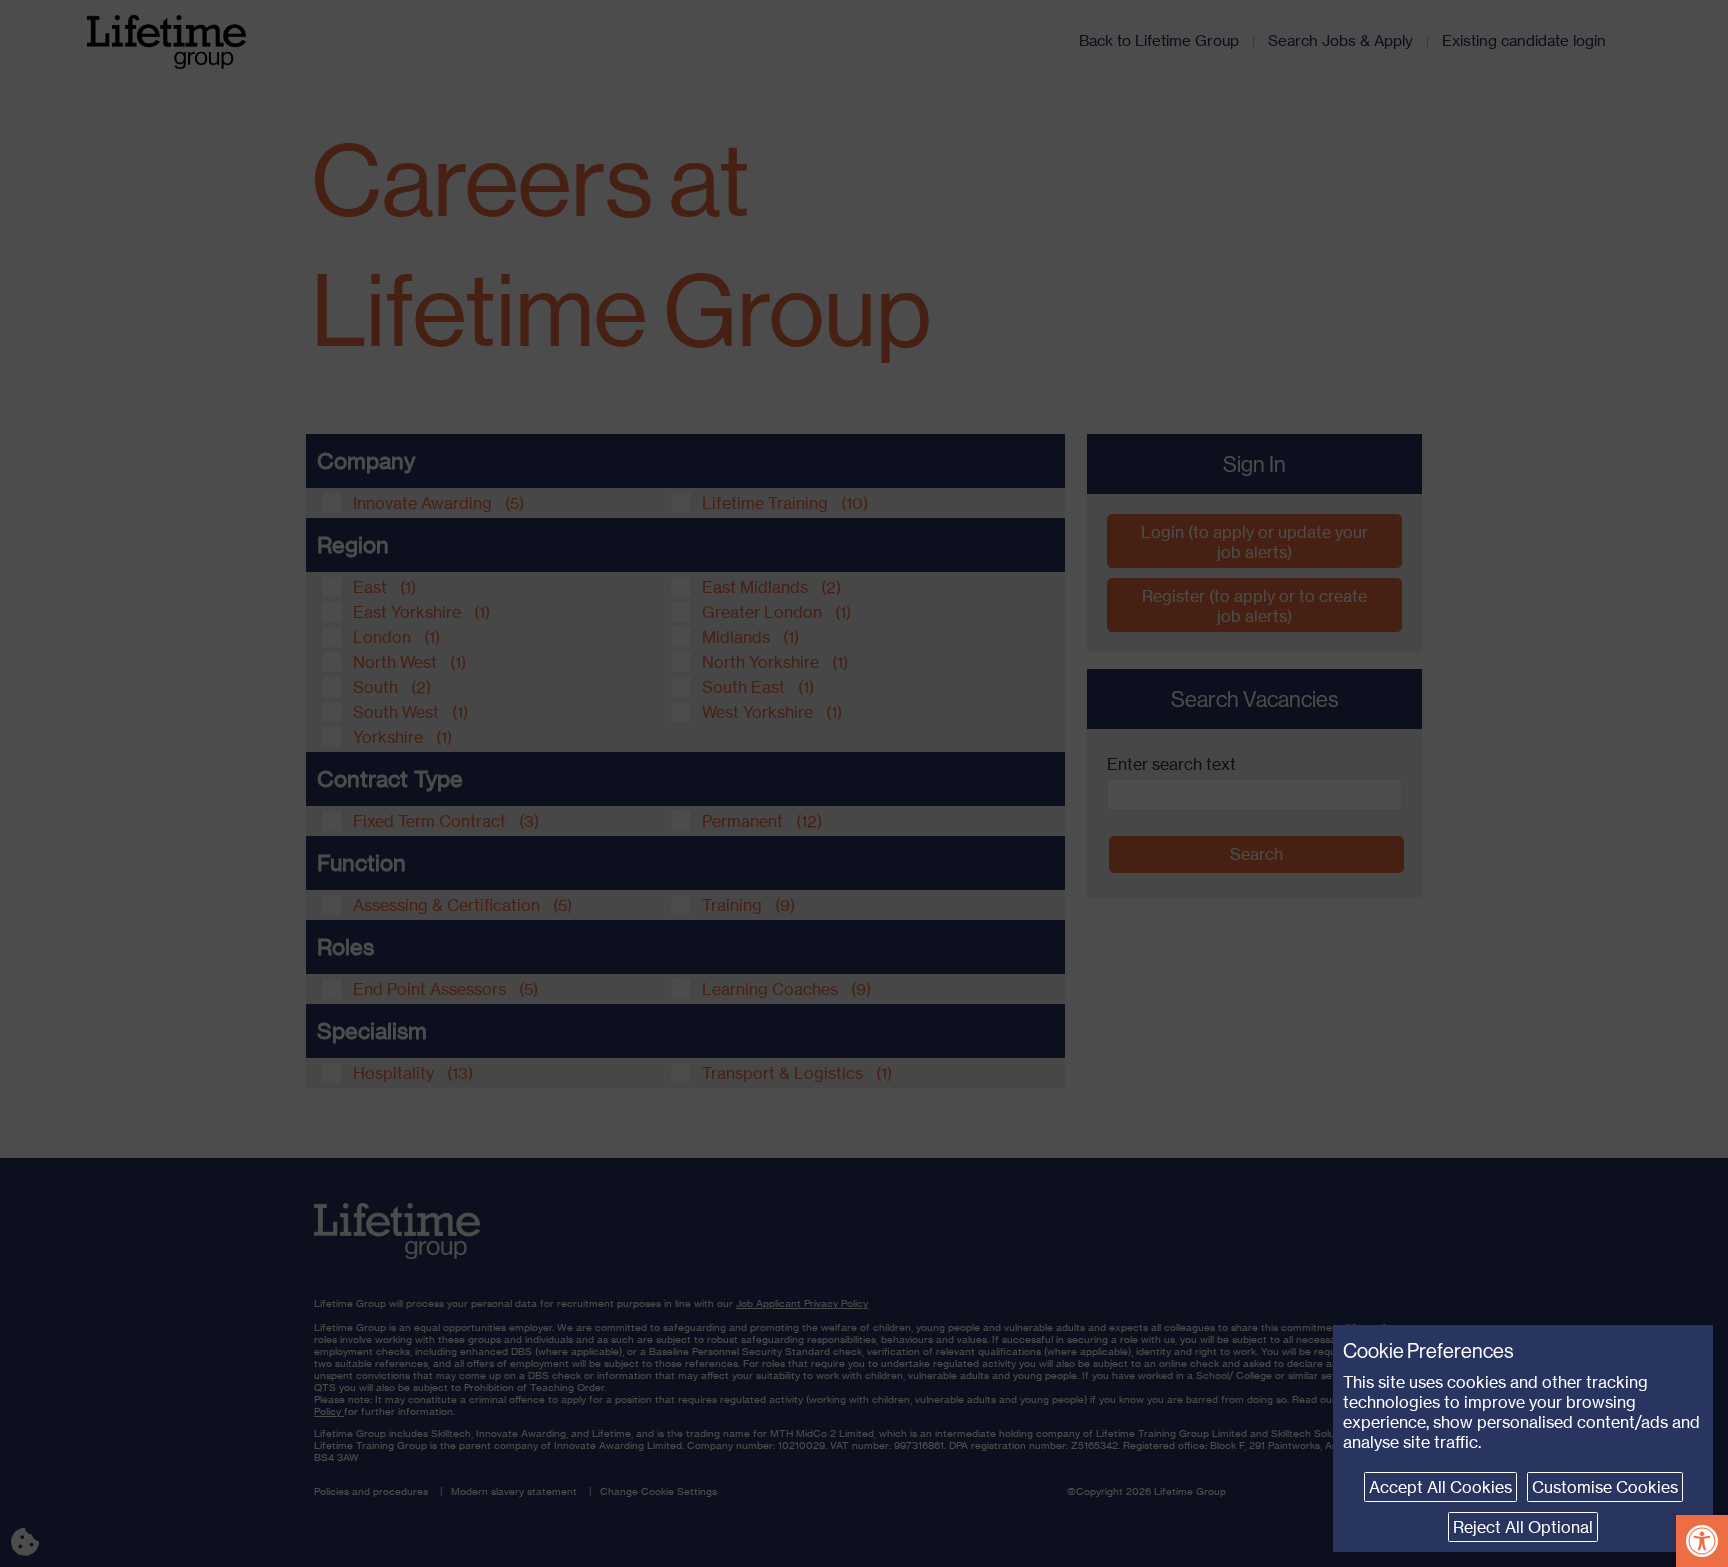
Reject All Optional (1523, 1527)
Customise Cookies (1605, 1487)
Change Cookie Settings (658, 1491)
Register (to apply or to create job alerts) (1254, 606)
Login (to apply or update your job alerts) (1254, 542)
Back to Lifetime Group (1159, 40)
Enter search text (1171, 764)
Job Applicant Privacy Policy (802, 1303)
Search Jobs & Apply (1340, 40)
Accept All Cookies (1440, 1487)
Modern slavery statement (514, 1491)
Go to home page (397, 1235)
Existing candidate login (1524, 40)
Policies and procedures (371, 1491)
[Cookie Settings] (40, 1527)
